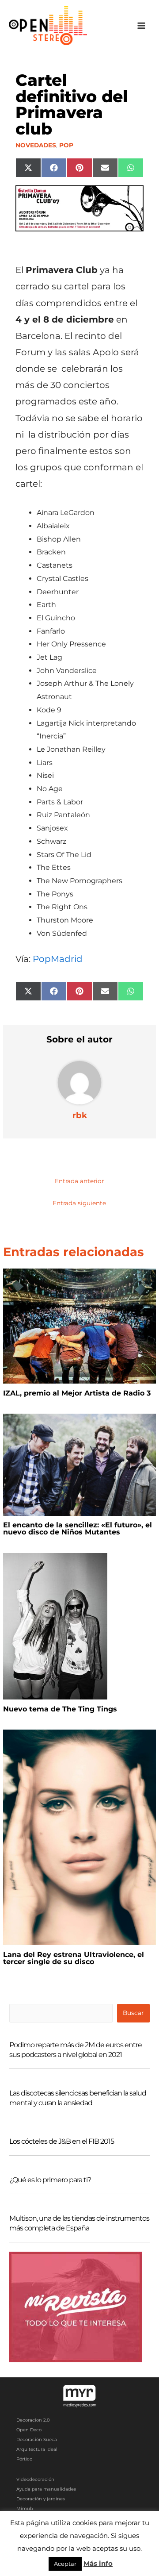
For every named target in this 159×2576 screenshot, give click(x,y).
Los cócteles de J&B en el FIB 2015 (62, 2141)
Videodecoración (35, 2479)
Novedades (36, 145)
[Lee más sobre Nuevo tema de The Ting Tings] (55, 1626)
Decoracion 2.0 (33, 2420)
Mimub (25, 2509)
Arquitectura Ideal (37, 2449)
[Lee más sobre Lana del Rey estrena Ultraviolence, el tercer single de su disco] (79, 1837)
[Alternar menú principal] (142, 26)
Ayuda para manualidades (46, 2489)
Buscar (133, 2013)
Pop (66, 145)
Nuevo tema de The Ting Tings (60, 1709)
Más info (98, 2563)
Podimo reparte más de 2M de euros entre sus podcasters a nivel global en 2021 (76, 2050)
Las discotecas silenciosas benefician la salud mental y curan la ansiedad (78, 2098)
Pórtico (24, 2459)
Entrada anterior (79, 1181)
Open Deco (29, 2430)
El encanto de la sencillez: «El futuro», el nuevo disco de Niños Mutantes (78, 1528)
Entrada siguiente (79, 1203)
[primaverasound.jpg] (80, 208)
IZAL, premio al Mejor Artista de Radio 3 (77, 1393)
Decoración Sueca (37, 2440)
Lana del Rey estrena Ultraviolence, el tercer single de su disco (74, 1958)
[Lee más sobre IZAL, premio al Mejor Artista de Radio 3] (79, 1326)
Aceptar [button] (65, 2564)
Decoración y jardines (41, 2499)
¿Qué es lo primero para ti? (50, 2180)
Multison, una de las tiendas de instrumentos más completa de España (79, 2223)
